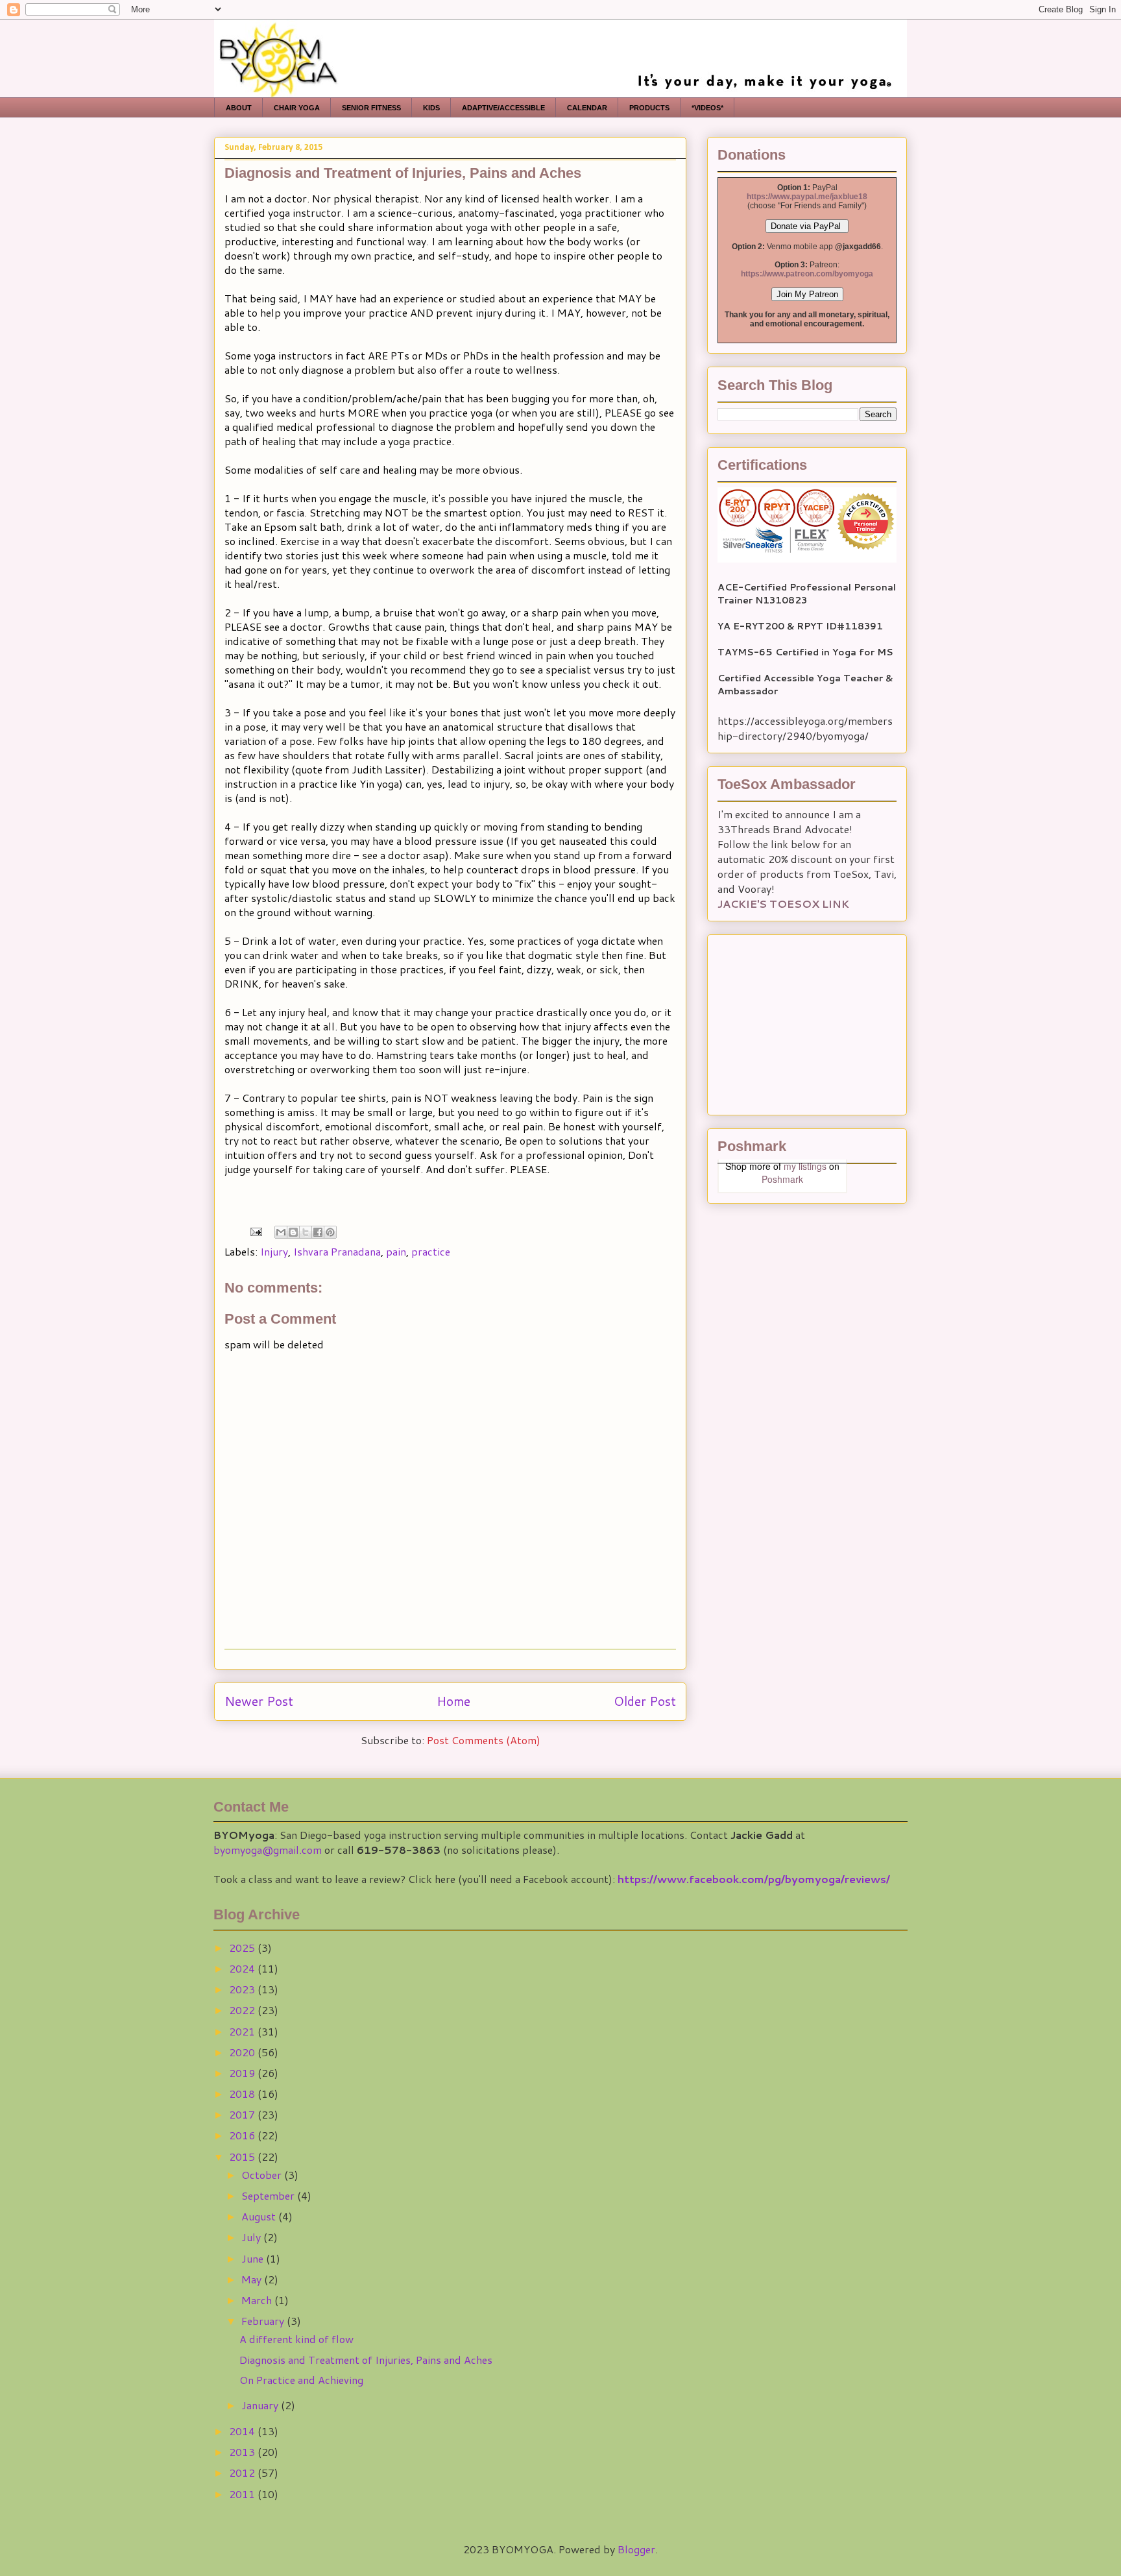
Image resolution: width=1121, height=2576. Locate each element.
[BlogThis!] (293, 1232)
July (252, 2237)
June (254, 2258)
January (261, 2405)
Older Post (645, 1701)
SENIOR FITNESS (371, 108)
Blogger (636, 2549)
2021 (243, 2031)
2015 (243, 2157)
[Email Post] (255, 1230)
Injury (274, 1251)
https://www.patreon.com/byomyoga (807, 274)
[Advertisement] (799, 1021)
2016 (243, 2135)
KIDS (431, 108)
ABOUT (239, 108)
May (253, 2279)
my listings (805, 1166)
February (264, 2321)
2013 (243, 2452)
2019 (243, 2073)
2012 (243, 2473)
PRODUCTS (649, 108)
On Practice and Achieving (301, 2380)
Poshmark (782, 1179)
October (263, 2175)
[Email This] (281, 1232)
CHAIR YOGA (297, 108)
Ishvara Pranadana (337, 1251)
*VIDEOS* (707, 108)
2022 (243, 2010)
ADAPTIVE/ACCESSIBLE (503, 108)
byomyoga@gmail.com (268, 1850)
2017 (243, 2114)
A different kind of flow (296, 2339)
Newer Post (259, 1701)
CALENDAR (587, 108)
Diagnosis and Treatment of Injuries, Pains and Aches (366, 2360)
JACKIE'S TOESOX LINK (783, 904)
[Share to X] (306, 1232)
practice (431, 1251)
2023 (243, 1989)
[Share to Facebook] (318, 1232)
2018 (243, 2094)
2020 (243, 2052)
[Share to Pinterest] (330, 1232)
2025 (243, 1948)
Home (453, 1701)
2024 (243, 1968)
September (269, 2195)
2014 (243, 2431)
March (258, 2300)
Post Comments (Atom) (484, 1740)
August (260, 2216)
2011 (243, 2494)
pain (396, 1251)
